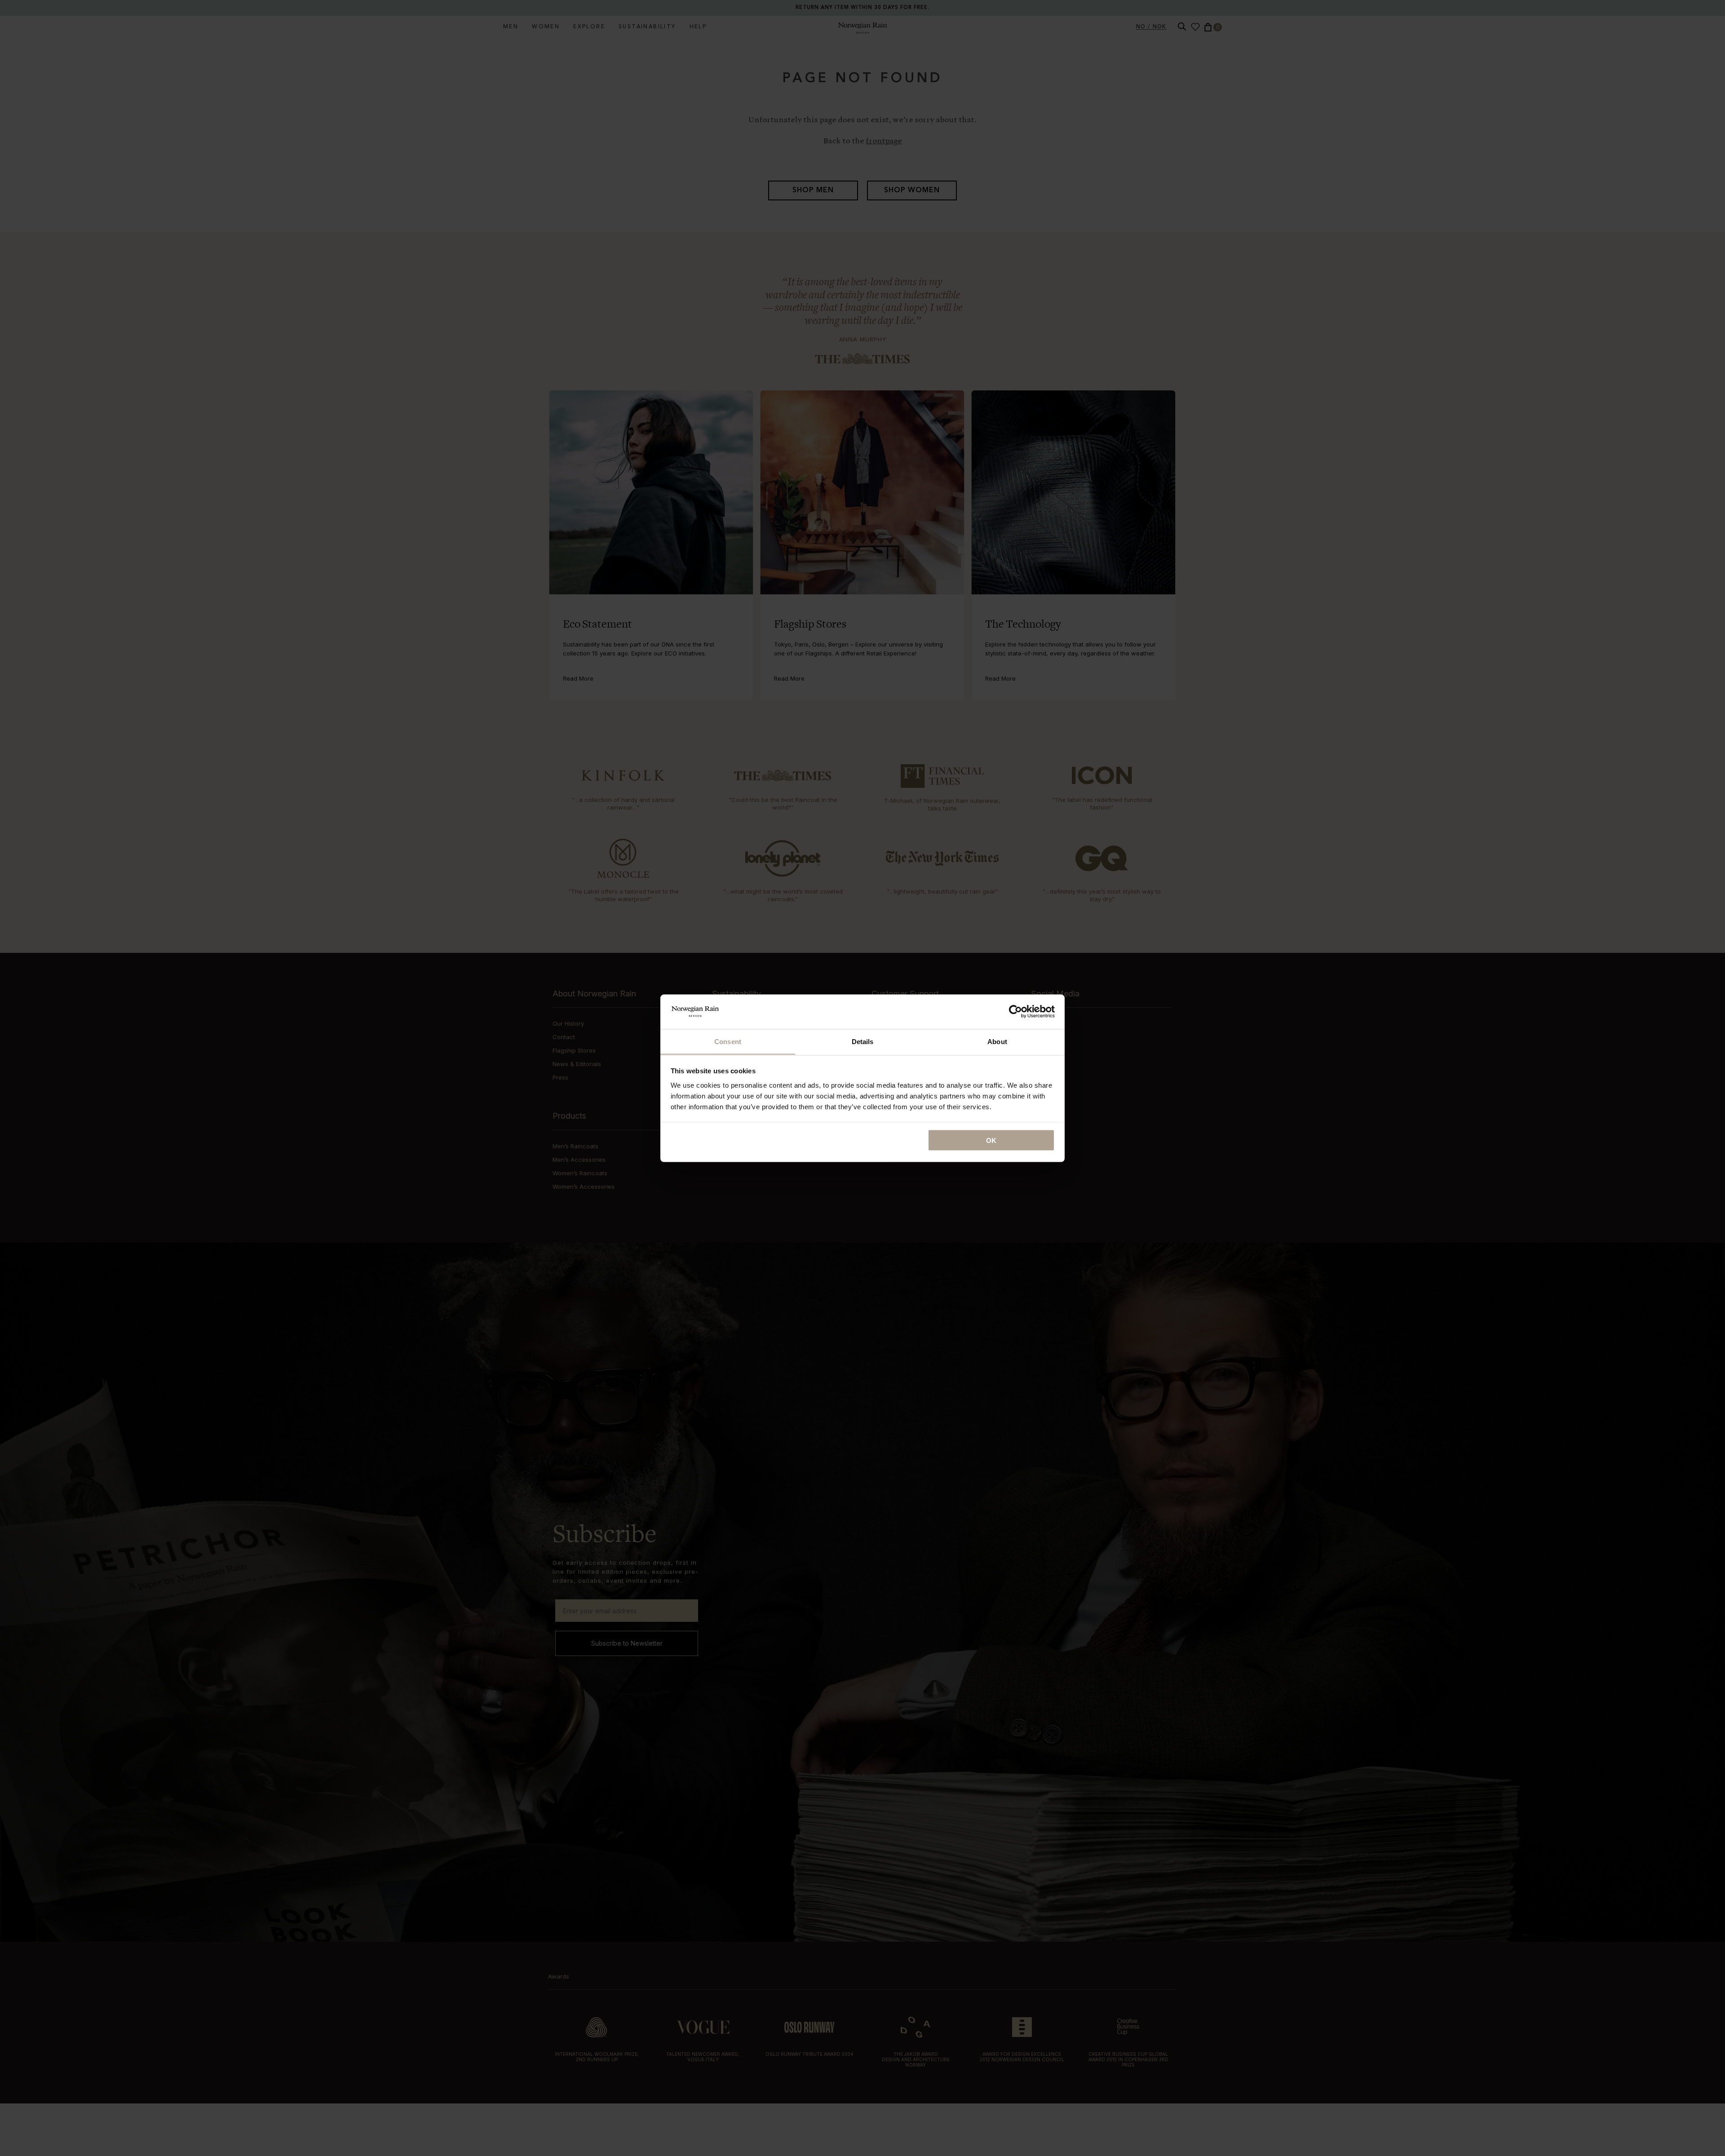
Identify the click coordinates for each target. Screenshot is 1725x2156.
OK (991, 1140)
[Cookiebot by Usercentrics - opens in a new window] (1015, 1011)
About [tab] (997, 1041)
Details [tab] (863, 1041)
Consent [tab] (728, 1041)
